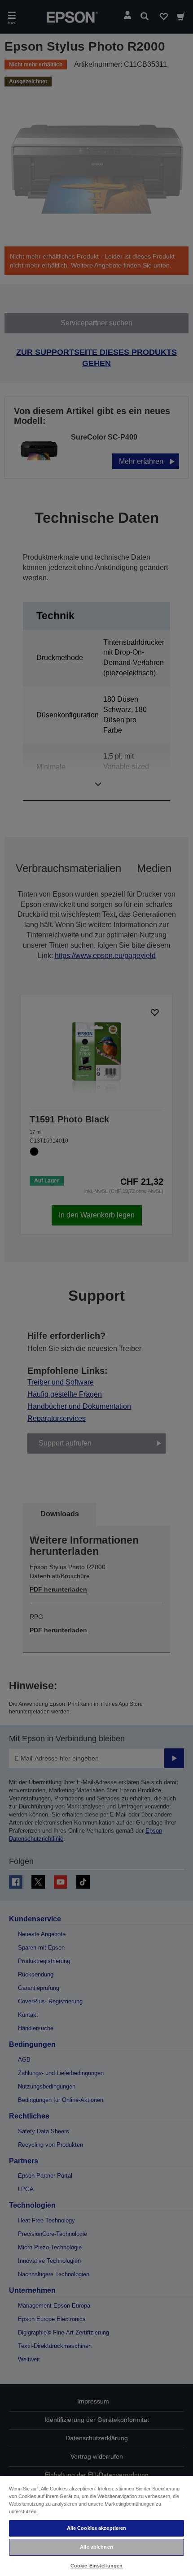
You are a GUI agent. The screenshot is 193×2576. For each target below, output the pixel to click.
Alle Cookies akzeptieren (97, 2528)
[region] (96, 2526)
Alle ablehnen (96, 2547)
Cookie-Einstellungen (96, 2566)
